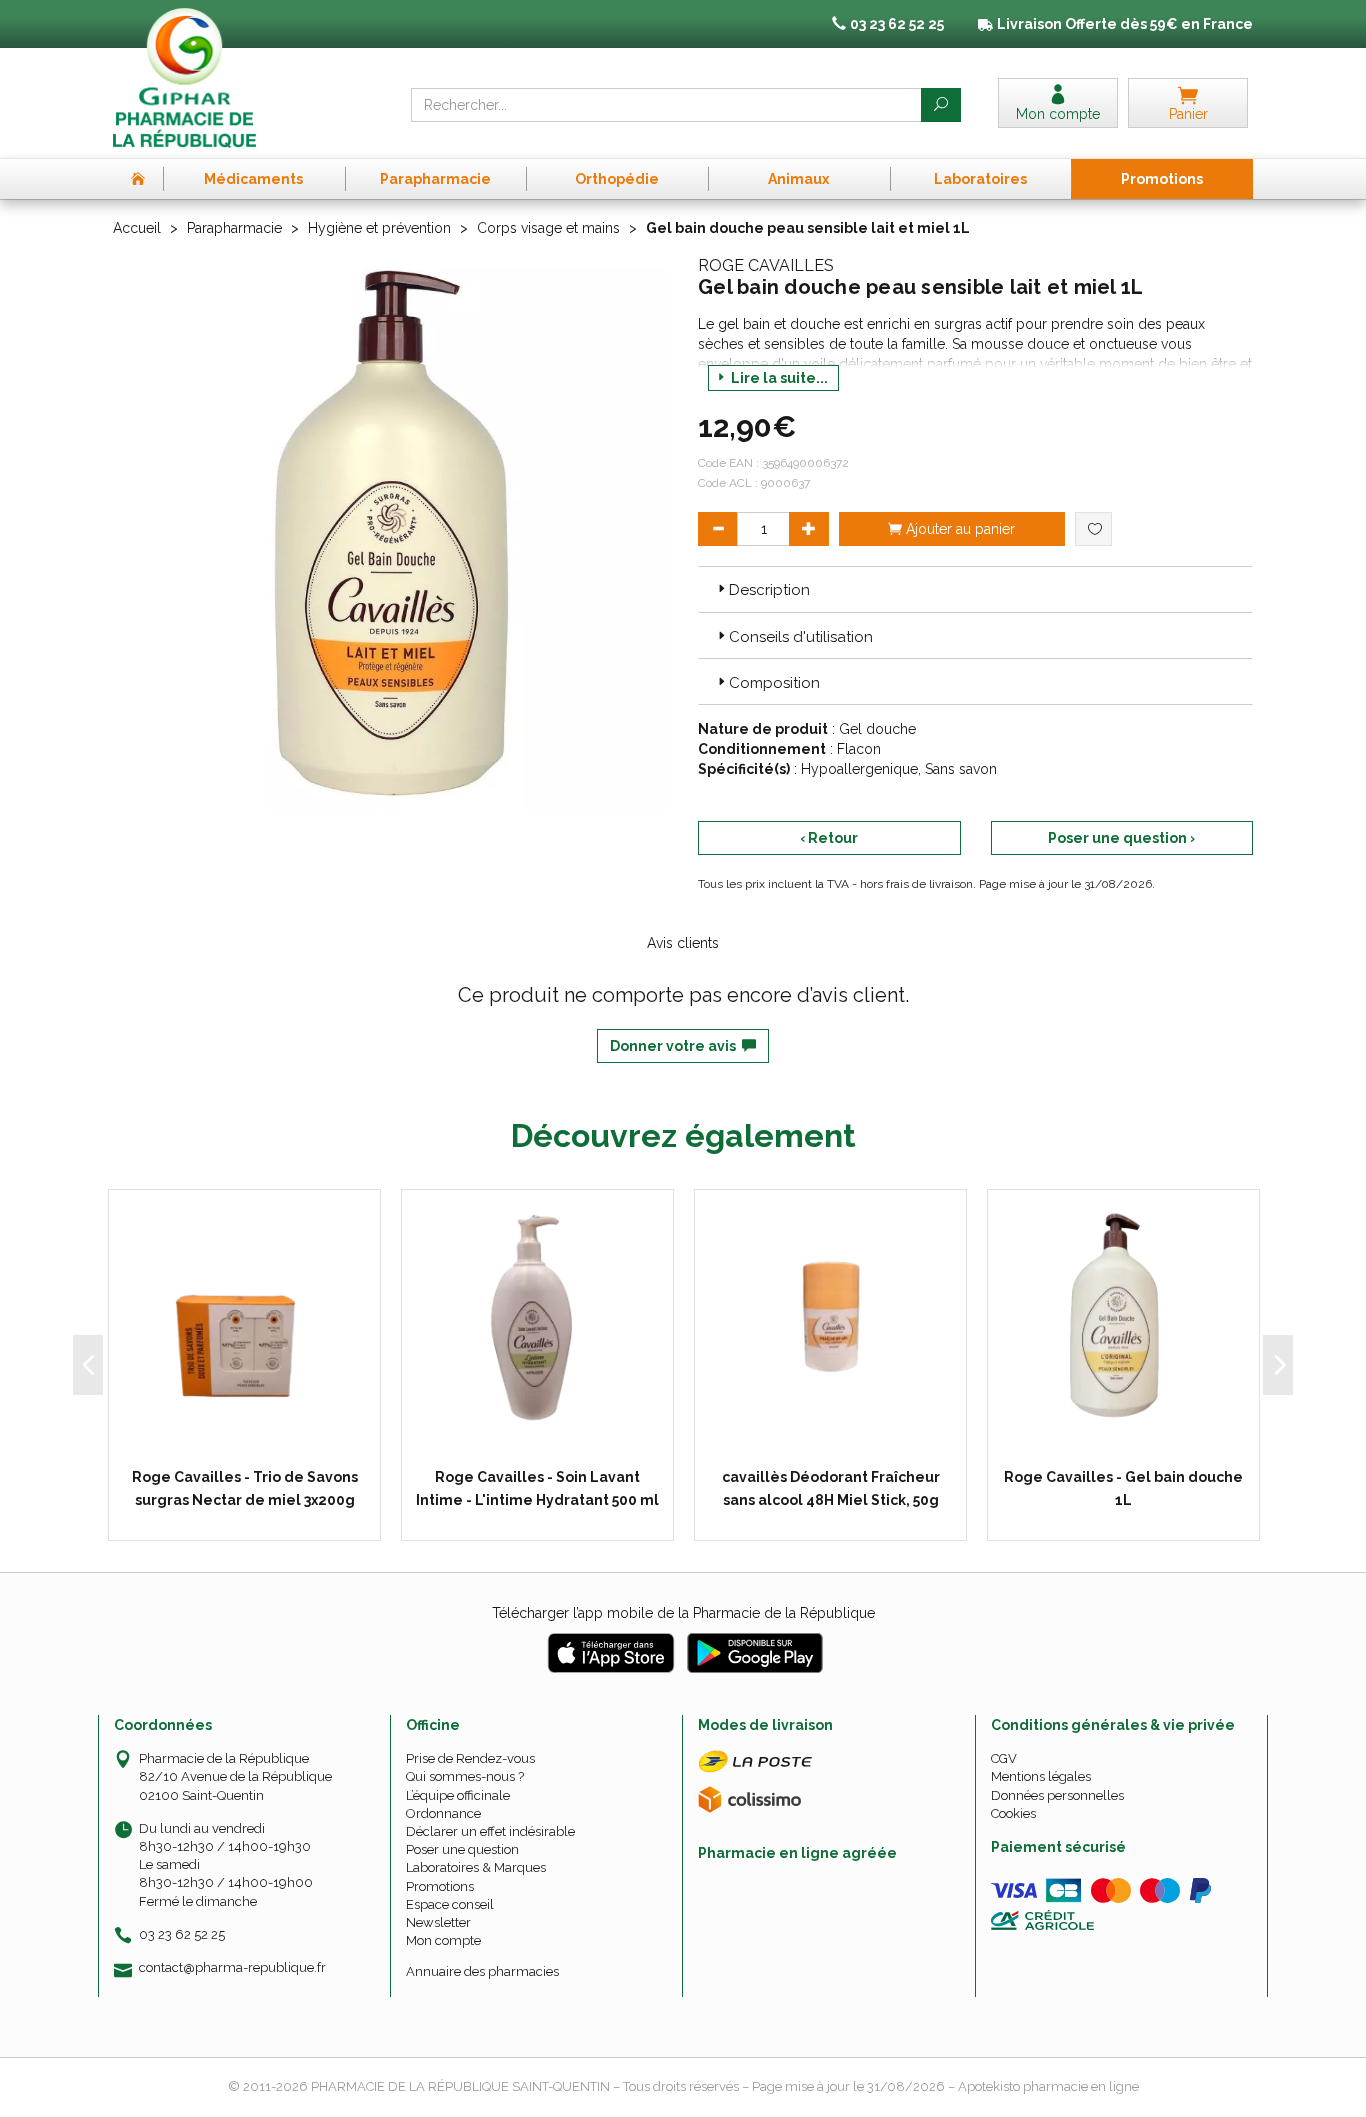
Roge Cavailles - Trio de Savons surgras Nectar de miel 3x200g (245, 1488)
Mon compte (443, 1940)
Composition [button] (774, 683)
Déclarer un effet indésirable (490, 1831)
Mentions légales (1041, 1776)
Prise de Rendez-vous (470, 1758)
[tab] (975, 589)
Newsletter (438, 1922)
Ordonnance (443, 1813)
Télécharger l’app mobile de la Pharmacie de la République (683, 1613)
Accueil (137, 228)
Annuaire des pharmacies (482, 1971)
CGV (1004, 1758)
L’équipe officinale (458, 1795)
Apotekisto (1048, 2086)
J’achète (257, 1441)
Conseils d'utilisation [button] (801, 637)
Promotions (440, 1886)
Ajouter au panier (958, 529)
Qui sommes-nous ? (465, 1776)
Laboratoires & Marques (476, 1867)
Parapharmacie (234, 228)
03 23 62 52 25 (182, 1934)
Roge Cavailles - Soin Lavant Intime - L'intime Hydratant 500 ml (537, 1488)
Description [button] (769, 590)
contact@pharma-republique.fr (232, 1968)
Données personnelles (1057, 1795)
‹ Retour (829, 838)
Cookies (1013, 1813)
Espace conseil (450, 1904)
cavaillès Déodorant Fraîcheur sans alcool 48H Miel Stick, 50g (831, 1488)
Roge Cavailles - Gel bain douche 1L (1123, 1488)
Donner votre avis (676, 1046)
